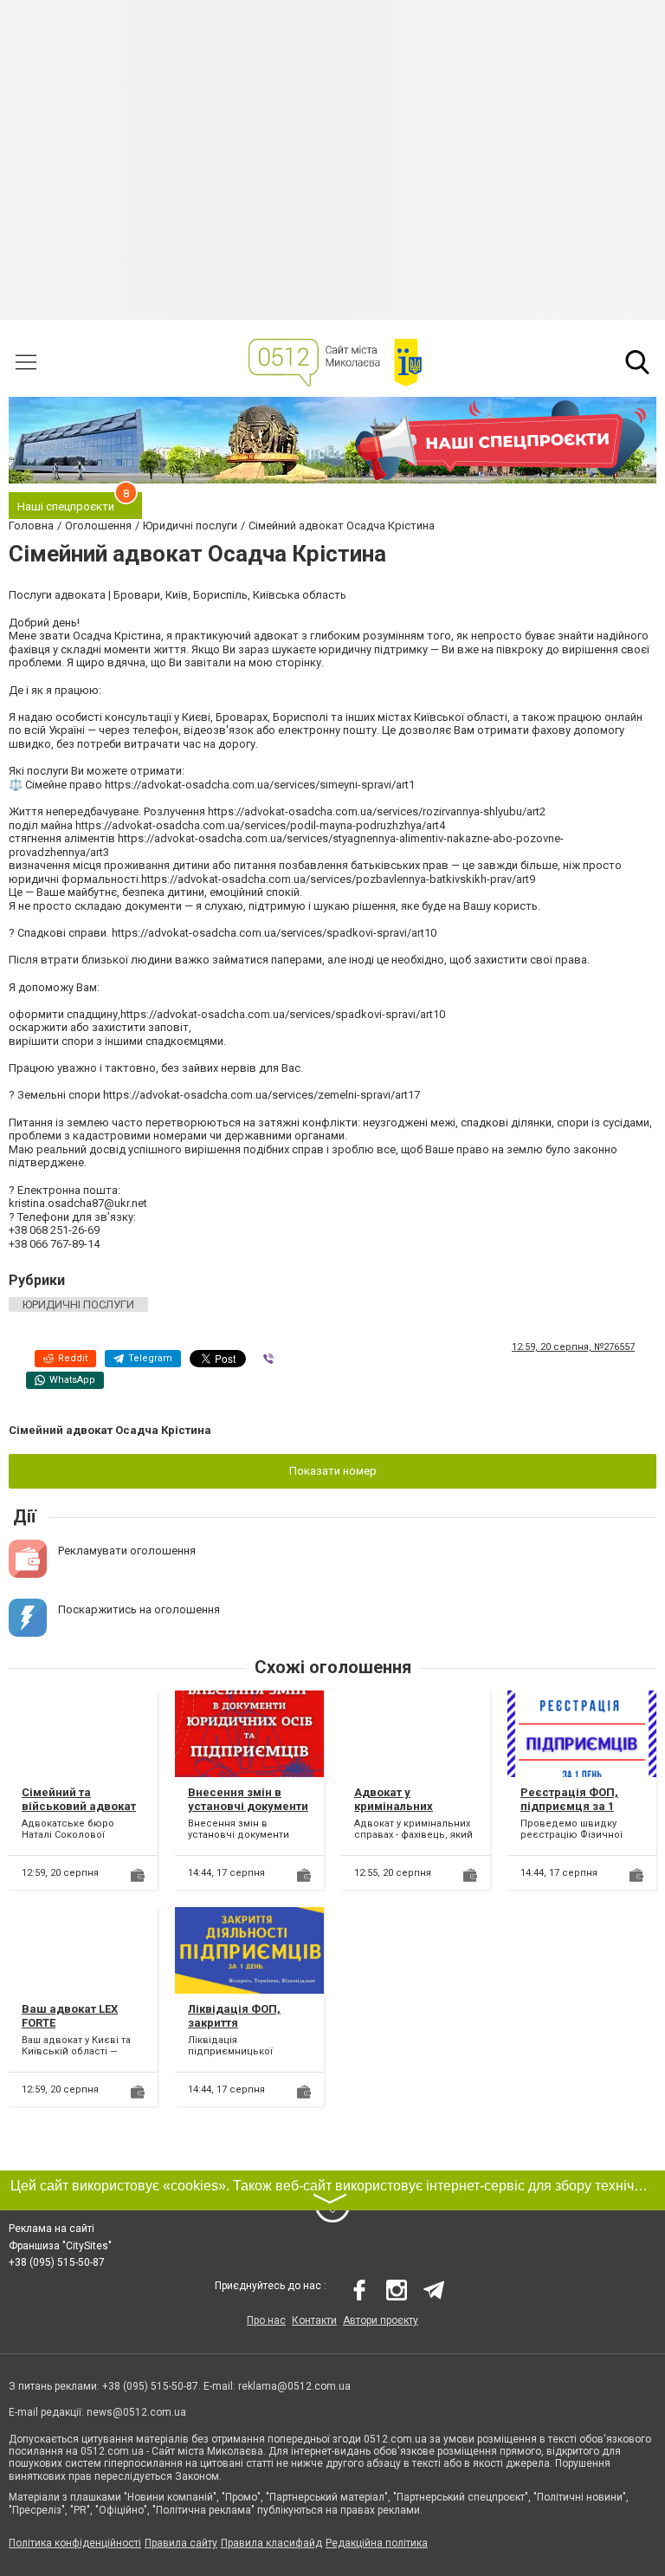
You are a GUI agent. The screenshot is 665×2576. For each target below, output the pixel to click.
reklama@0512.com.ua (294, 2386)
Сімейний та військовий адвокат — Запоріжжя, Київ (79, 1806)
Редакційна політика (377, 2543)
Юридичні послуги (78, 1304)
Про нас (266, 2320)
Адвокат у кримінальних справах (394, 1806)
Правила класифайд (271, 2543)
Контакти (314, 2320)
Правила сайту (181, 2543)
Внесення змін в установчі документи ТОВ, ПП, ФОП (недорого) (248, 1813)
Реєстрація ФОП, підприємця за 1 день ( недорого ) (570, 1806)
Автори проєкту (381, 2320)
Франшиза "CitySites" (60, 2246)
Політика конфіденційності (75, 2543)
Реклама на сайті (52, 2229)
